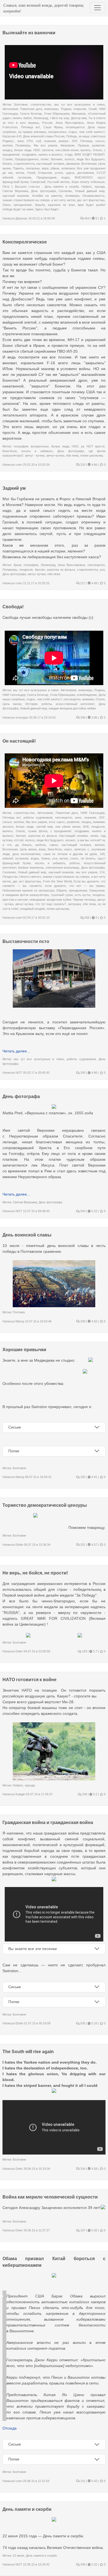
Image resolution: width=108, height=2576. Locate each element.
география (21, 446)
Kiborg (20, 1321)
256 (87, 918)
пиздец (7, 150)
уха (102, 570)
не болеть (88, 858)
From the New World (57, 881)
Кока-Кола (10, 451)
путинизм (25, 177)
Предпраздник (47, 177)
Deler (19, 1651)
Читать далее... (16, 1051)
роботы (47, 704)
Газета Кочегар (31, 114)
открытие (80, 109)
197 (82, 2230)
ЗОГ (75, 141)
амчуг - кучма (35, 455)
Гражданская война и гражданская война (48, 1822)
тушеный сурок (62, 895)
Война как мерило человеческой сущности (50, 2197)
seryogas (22, 717)
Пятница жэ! (31, 127)
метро (64, 858)
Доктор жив (79, 118)
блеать (7, 164)
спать (74, 858)
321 (82, 1545)
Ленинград (41, 118)
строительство (41, 104)
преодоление (23, 205)
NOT (19, 1073)
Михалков (79, 114)
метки (20, 173)
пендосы (99, 895)
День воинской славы (27, 1235)
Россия (47, 123)
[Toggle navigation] (97, 8)
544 (82, 1211)
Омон (7, 205)
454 (87, 218)
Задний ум (14, 488)
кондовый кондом (33, 909)
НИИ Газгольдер (14, 695)
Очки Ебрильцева (57, 114)
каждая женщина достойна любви (72, 708)
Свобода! (13, 607)
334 (82, 2169)
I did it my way (60, 118)
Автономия (10, 109)
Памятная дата (31, 109)
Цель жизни (12, 704)
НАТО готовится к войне (29, 1680)
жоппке (100, 845)
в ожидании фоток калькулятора (26, 895)
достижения (86, 173)
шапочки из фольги (61, 570)
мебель (41, 845)
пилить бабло (22, 118)
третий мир (45, 827)
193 (84, 1651)
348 (82, 717)
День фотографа (43, 191)
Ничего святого (30, 877)
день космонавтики (27, 854)
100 (102, 854)
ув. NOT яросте (93, 446)
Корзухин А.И (12, 136)
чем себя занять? (92, 132)
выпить (86, 150)
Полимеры (23, 145)
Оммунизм (97, 890)
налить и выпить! (51, 154)
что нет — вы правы (87, 886)
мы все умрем (87, 872)
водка (65, 177)
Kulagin (20, 1794)
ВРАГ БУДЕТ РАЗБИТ (90, 154)
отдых (73, 132)
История (31, 704)
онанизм (50, 141)
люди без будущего (91, 159)
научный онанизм (16, 196)
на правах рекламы (32, 132)
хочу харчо (57, 822)
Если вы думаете (86, 881)
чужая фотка (38, 831)
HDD (37, 150)
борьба (40, 205)
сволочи (48, 150)
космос (70, 840)
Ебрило (62, 890)
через (68, 849)
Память (18, 168)
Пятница (86, 141)
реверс (64, 141)
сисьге (100, 141)
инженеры (51, 109)
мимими (88, 699)
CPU (30, 141)
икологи (8, 827)
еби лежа (72, 455)
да (17, 845)
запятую (80, 849)
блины (46, 858)
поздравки (29, 154)
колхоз (70, 159)
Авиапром (67, 145)
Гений (93, 109)
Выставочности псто (26, 941)
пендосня (26, 570)
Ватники (57, 159)
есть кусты (83, 895)
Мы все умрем (46, 145)
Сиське (15, 1427)
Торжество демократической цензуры (45, 1505)
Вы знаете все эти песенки (33, 1949)
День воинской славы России (44, 136)
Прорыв (83, 145)
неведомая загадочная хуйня (50, 900)
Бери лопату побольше (88, 182)
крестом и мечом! (15, 900)
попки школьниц (92, 455)
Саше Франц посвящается (64, 127)
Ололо (97, 150)
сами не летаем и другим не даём (70, 854)
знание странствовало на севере (26, 200)
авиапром (73, 164)
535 (82, 2023)
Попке (14, 1451)
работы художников (38, 817)
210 (82, 465)
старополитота (24, 164)
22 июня (18, 2556)
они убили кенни (67, 150)
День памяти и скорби (62, 187)
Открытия (45, 173)
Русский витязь (58, 182)
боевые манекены (31, 868)
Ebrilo (19, 1545)
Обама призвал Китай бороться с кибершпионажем (54, 2262)
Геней (31, 173)
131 (82, 2481)
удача (70, 173)
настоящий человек (50, 164)
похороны (33, 168)
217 (82, 583)
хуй (38, 141)
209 (82, 1321)
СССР (101, 173)
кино (21, 141)
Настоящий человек (73, 836)
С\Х (102, 872)
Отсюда (10, 2428)
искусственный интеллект (75, 704)
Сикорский (38, 182)
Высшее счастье (28, 187)
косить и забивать (37, 451)
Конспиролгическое (25, 242)
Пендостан (10, 877)
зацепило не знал (61, 205)
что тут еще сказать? (51, 904)
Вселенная (89, 164)
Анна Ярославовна (70, 123)
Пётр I (7, 187)
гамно (54, 845)
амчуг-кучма (55, 455)
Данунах (21, 218)
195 (82, 1477)
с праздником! (61, 831)
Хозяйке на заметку (47, 196)
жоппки (7, 145)
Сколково (65, 191)
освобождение (87, 695)
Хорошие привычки (24, 1350)
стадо (69, 154)
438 (82, 2564)
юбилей (8, 177)
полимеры (72, 196)
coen (19, 465)
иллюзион (68, 168)
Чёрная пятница (84, 900)
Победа (71, 136)
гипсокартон (96, 565)
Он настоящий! (19, 741)
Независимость (94, 196)
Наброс (87, 187)
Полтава (19, 1312)
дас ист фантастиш (91, 200)
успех (59, 173)
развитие (98, 145)
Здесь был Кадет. (47, 209)
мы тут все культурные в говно (79, 104)
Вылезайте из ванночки (29, 33)
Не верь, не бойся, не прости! (35, 1573)
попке (45, 159)
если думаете (55, 886)
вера (45, 168)
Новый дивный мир (90, 191)
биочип (40, 570)
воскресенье (57, 132)
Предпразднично (27, 159)
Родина (66, 109)
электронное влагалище (62, 868)
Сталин (8, 159)
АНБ (86, 827)
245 (82, 1073)
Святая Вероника (15, 191)
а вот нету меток (63, 200)
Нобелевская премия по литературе (29, 890)
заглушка (74, 904)
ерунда (100, 187)
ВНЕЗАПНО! (84, 177)
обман (55, 168)
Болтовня (21, 104)
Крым (17, 565)
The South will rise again (28, 2052)
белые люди (23, 150)
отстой (19, 840)
